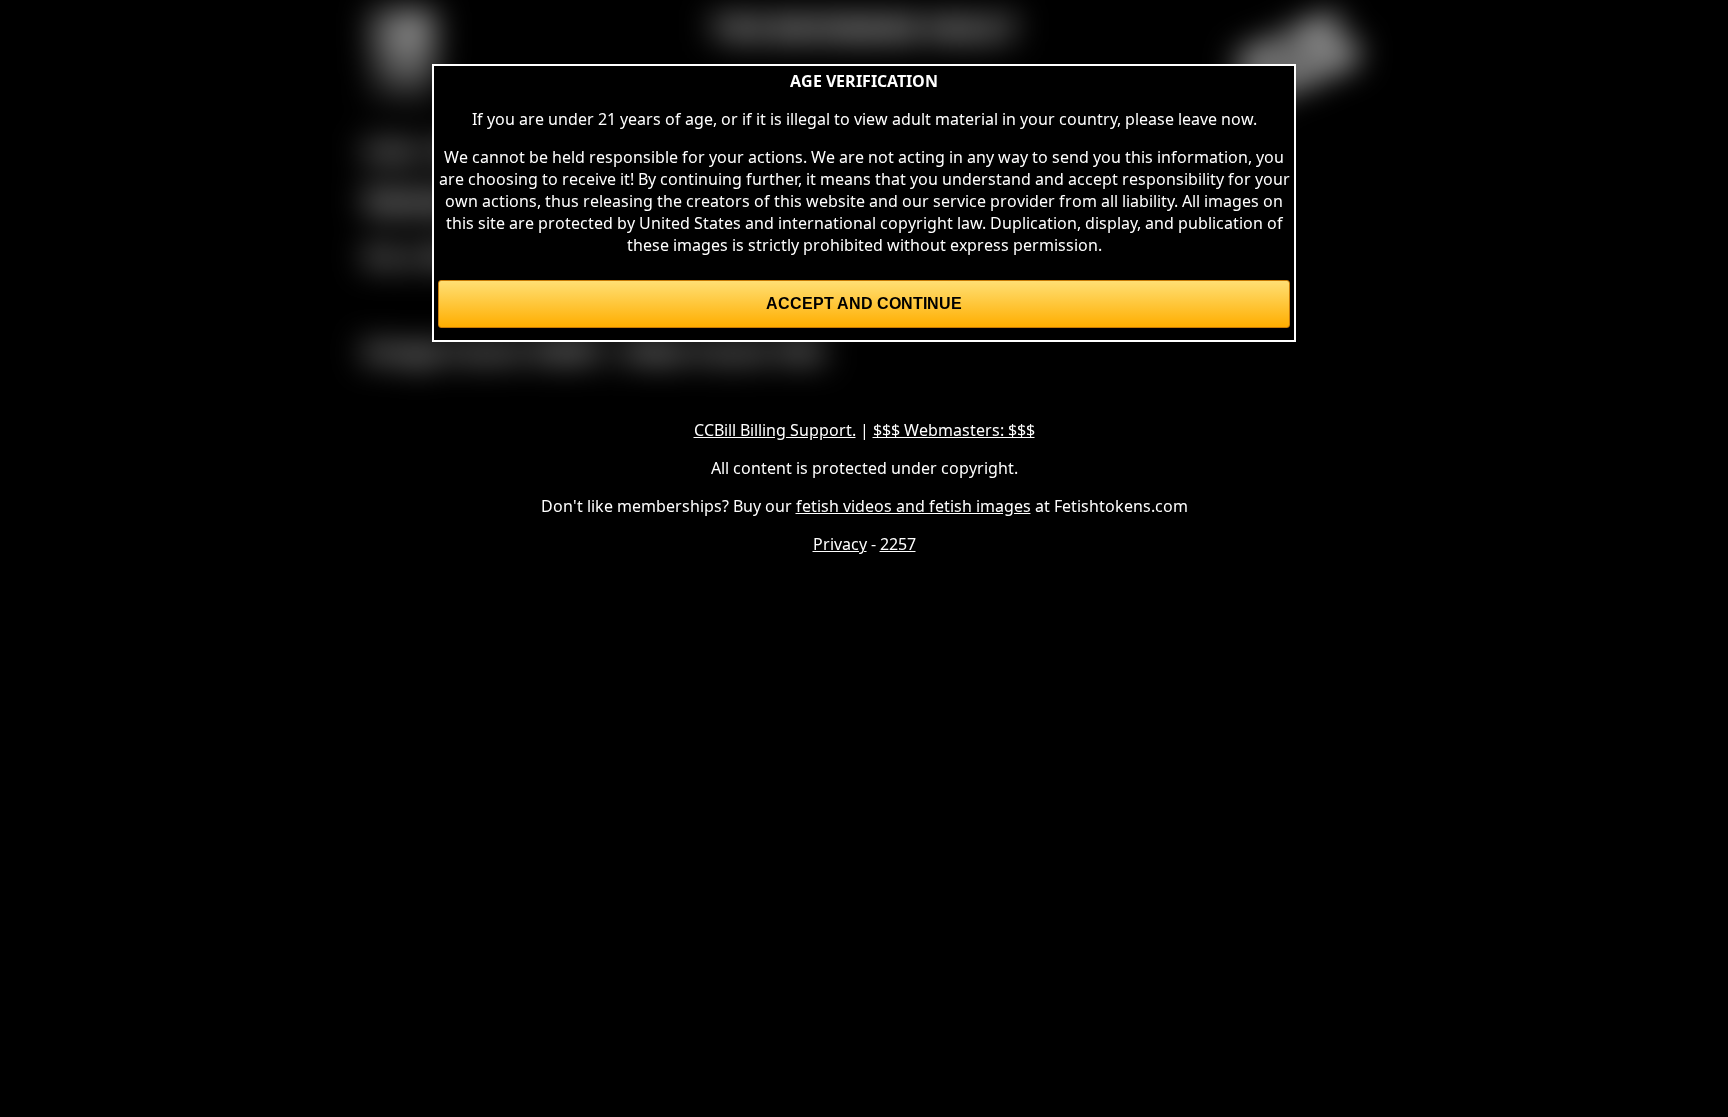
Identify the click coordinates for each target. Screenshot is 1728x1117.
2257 (898, 544)
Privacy (840, 544)
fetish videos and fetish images (913, 506)
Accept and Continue (864, 303)
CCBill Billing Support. (775, 430)
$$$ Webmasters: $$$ (954, 430)
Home (391, 149)
